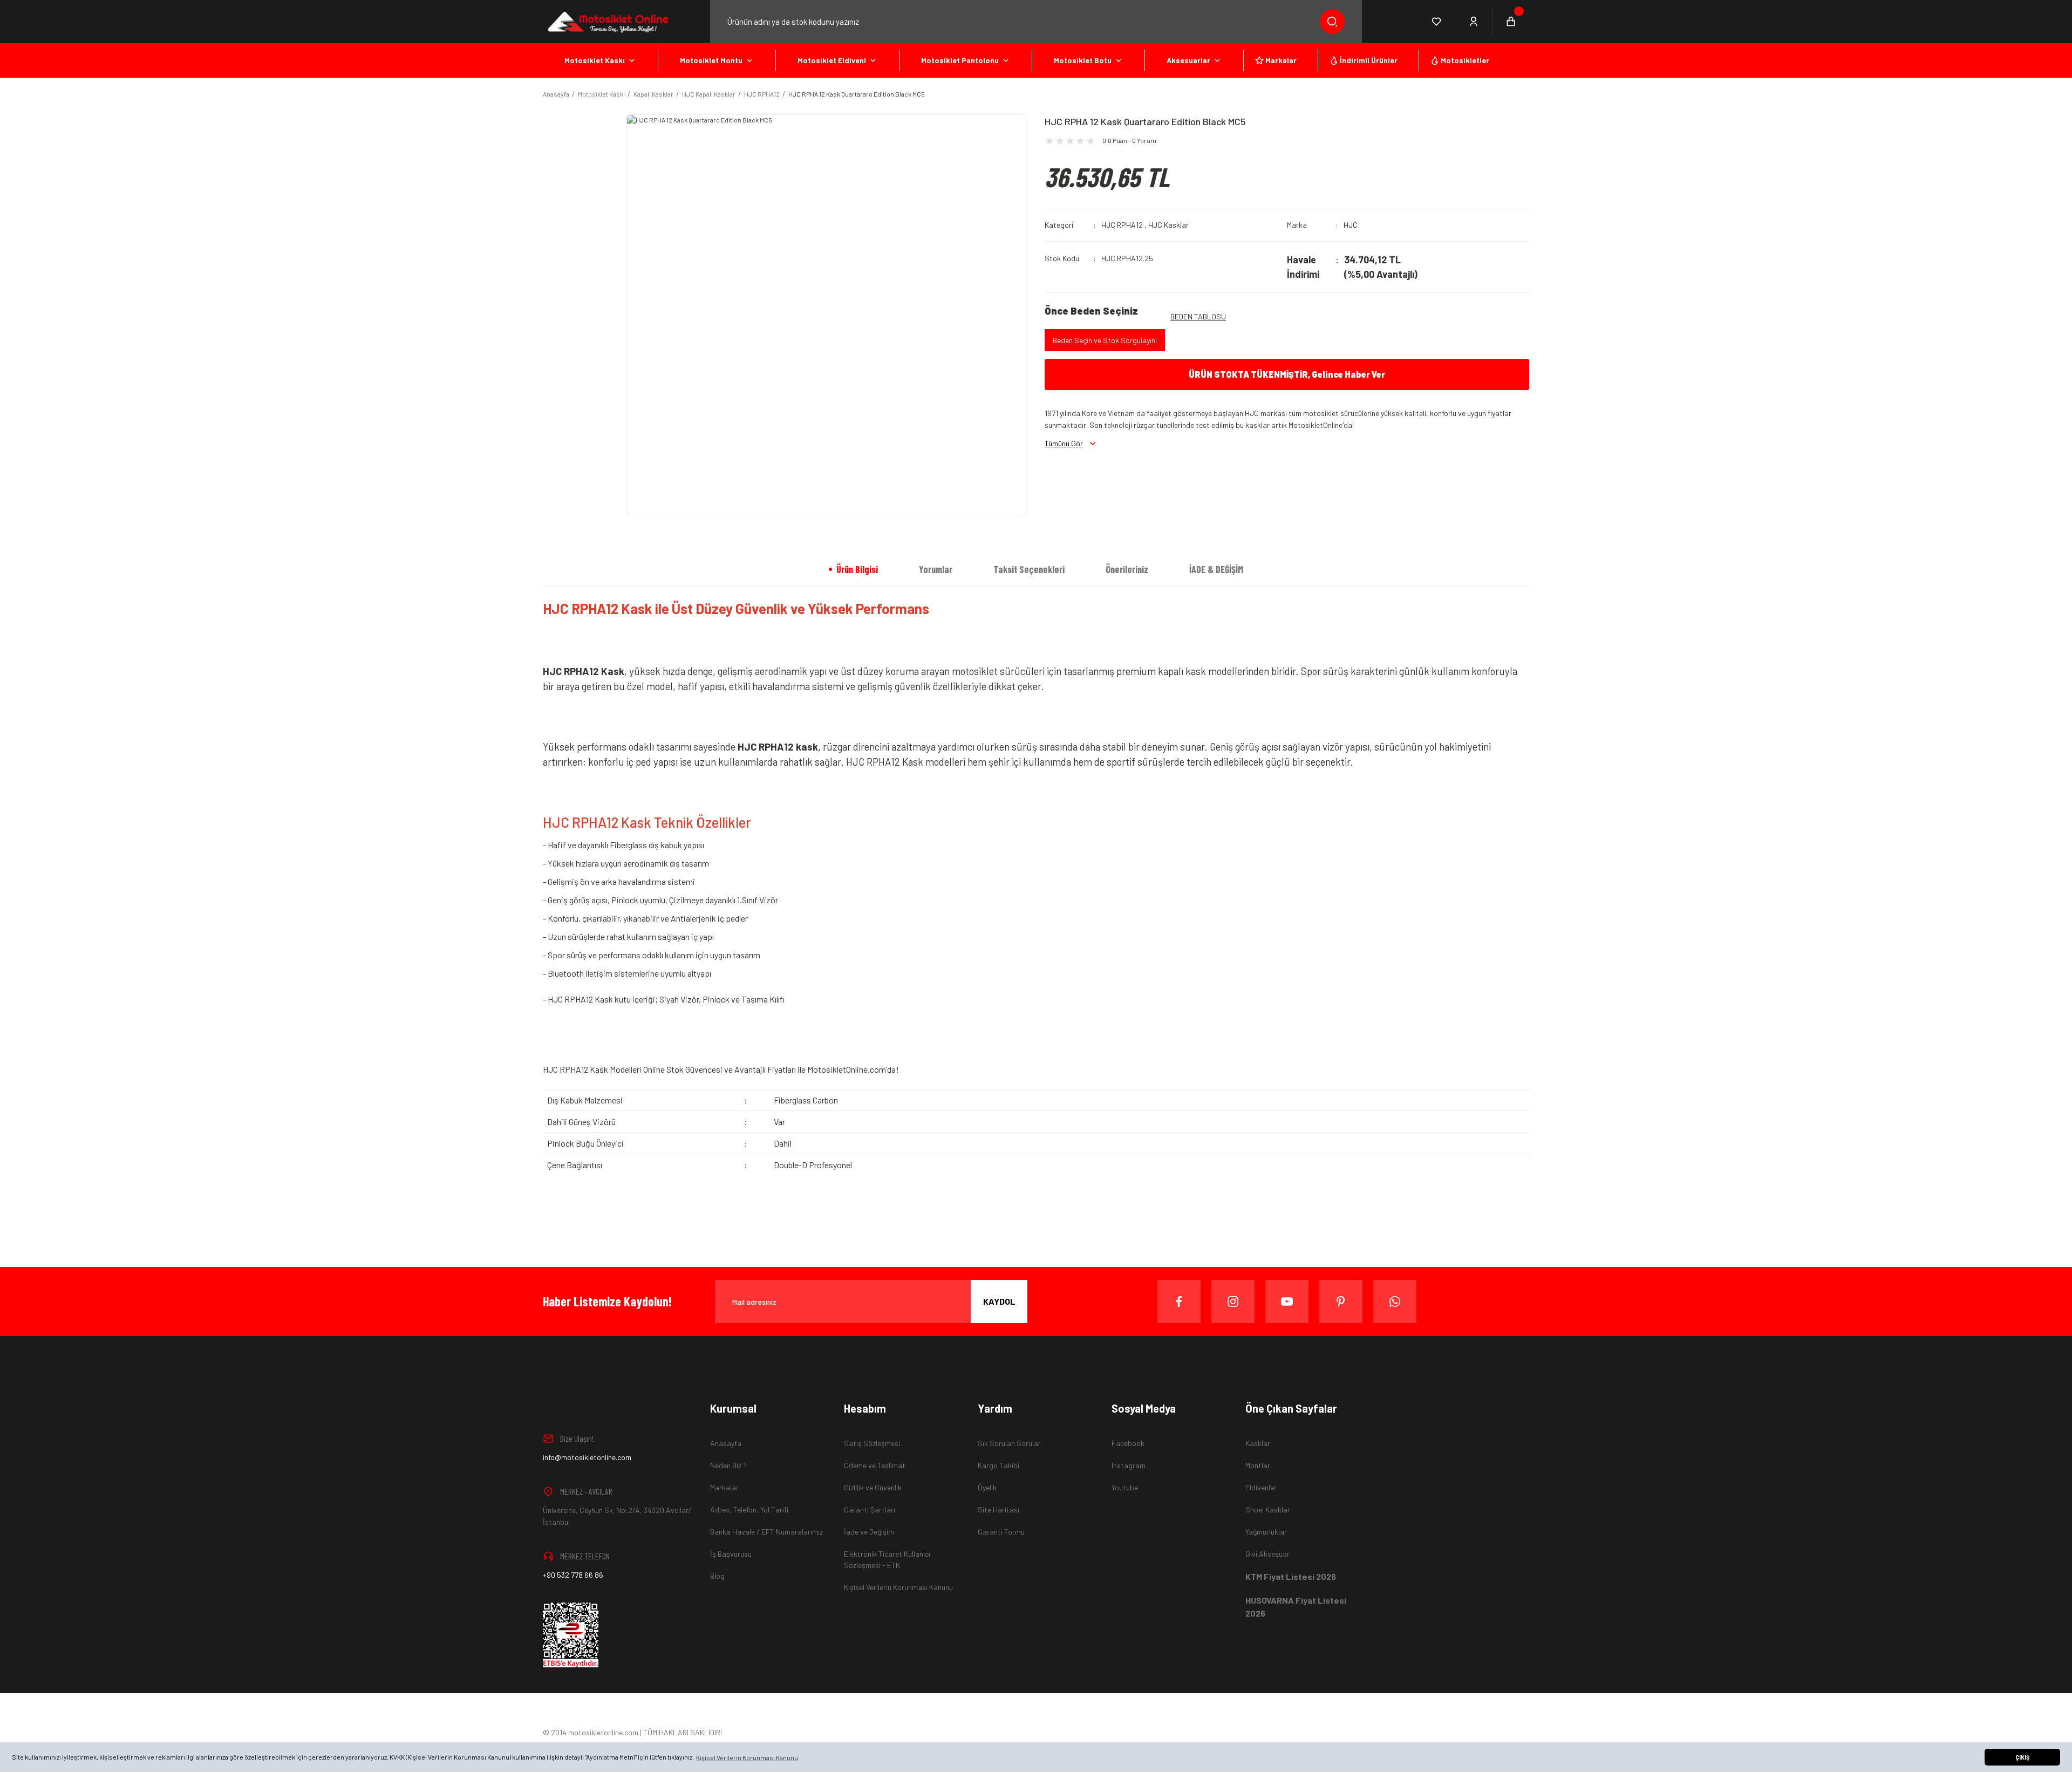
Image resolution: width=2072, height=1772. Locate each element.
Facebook (1128, 1443)
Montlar (1258, 1465)
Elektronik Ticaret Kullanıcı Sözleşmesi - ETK (887, 1559)
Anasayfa (726, 1443)
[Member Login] (1474, 22)
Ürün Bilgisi (857, 569)
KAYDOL (999, 1301)
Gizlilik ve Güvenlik (873, 1487)
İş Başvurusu (731, 1554)
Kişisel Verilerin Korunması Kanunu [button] (747, 1757)
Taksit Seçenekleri (1029, 569)
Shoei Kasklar (1268, 1509)
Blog (717, 1576)
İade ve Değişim (869, 1532)
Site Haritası (998, 1509)
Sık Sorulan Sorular (1009, 1443)
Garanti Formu (1001, 1532)
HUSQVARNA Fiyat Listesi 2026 (1296, 1607)
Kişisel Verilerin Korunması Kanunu (898, 1587)
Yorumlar (936, 569)
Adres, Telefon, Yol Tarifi (749, 1509)
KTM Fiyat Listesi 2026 (1291, 1576)
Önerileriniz (1127, 569)
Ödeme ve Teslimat (875, 1465)
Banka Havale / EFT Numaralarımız (766, 1532)
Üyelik (987, 1487)
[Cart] (1511, 22)
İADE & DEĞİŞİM (1216, 569)
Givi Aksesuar (1267, 1554)
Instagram (1129, 1465)
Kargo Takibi (998, 1465)
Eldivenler (1261, 1487)
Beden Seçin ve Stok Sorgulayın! (1105, 340)
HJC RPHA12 (1122, 225)
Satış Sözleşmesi (872, 1443)
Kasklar (1258, 1443)
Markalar (724, 1487)
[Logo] (607, 22)
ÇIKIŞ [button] (2022, 1757)
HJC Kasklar (1168, 225)
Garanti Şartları (870, 1509)
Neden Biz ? (728, 1465)
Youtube (1125, 1487)
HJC (1351, 225)
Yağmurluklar (1266, 1532)
